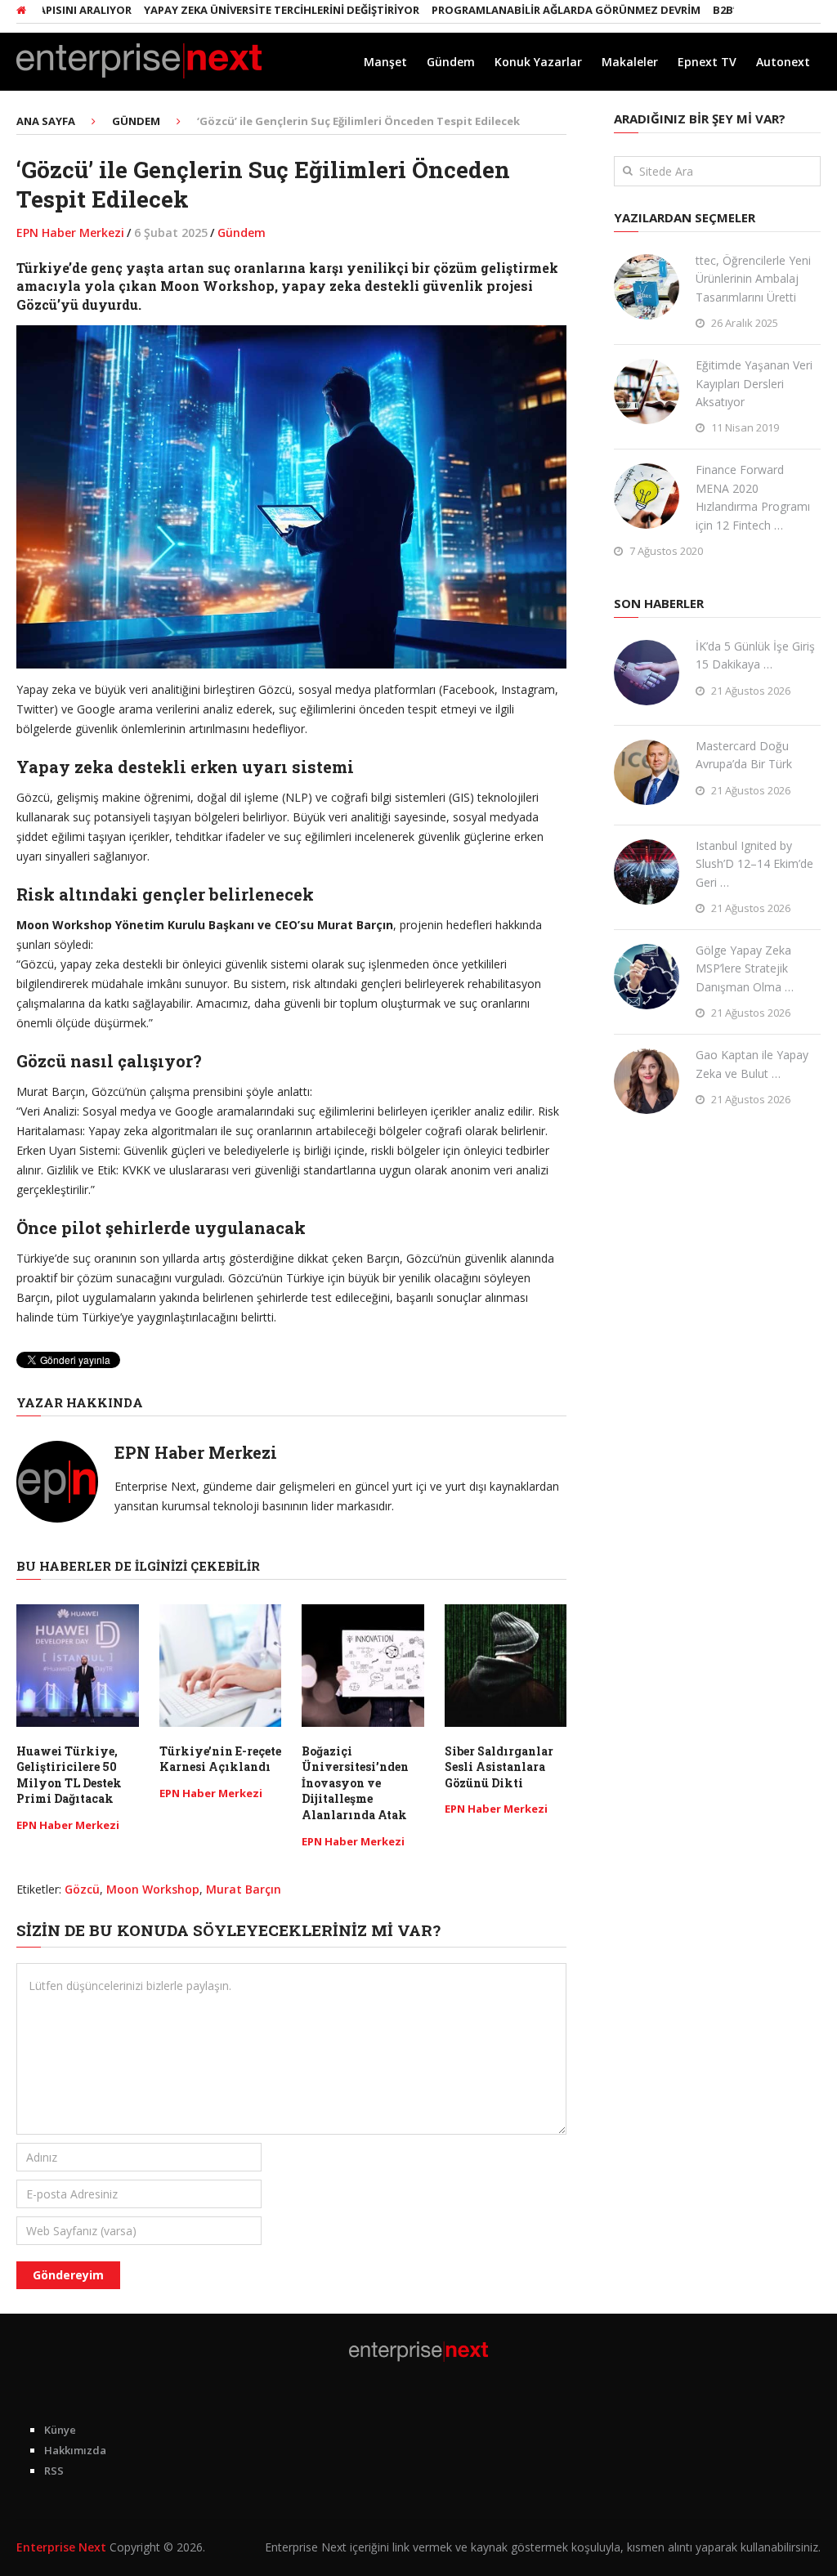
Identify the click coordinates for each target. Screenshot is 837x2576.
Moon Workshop (153, 1889)
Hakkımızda (75, 2450)
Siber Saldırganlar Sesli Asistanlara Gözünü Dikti (499, 1767)
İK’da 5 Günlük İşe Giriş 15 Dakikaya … (755, 655)
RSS (54, 2471)
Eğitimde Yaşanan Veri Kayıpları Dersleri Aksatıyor (754, 383)
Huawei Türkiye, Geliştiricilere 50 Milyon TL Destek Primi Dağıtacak (69, 1775)
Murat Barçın (244, 1889)
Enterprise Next (61, 2547)
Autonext (783, 62)
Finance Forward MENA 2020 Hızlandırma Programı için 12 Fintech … (753, 497)
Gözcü (82, 1889)
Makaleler (630, 62)
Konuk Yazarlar (538, 62)
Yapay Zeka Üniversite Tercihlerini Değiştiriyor (237, 10)
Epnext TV (707, 62)
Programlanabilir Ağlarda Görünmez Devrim (522, 10)
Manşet (385, 62)
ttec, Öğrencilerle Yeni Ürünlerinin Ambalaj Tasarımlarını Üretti (753, 279)
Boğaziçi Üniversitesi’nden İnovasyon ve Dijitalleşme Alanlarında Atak (355, 1783)
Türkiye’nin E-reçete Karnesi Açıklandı (220, 1759)
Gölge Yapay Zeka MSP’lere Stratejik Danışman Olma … (745, 968)
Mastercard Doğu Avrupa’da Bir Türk (744, 755)
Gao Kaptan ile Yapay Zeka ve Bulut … (752, 1064)
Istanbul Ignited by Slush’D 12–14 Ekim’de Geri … (754, 864)
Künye (60, 2430)
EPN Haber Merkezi (70, 233)
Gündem (451, 62)
